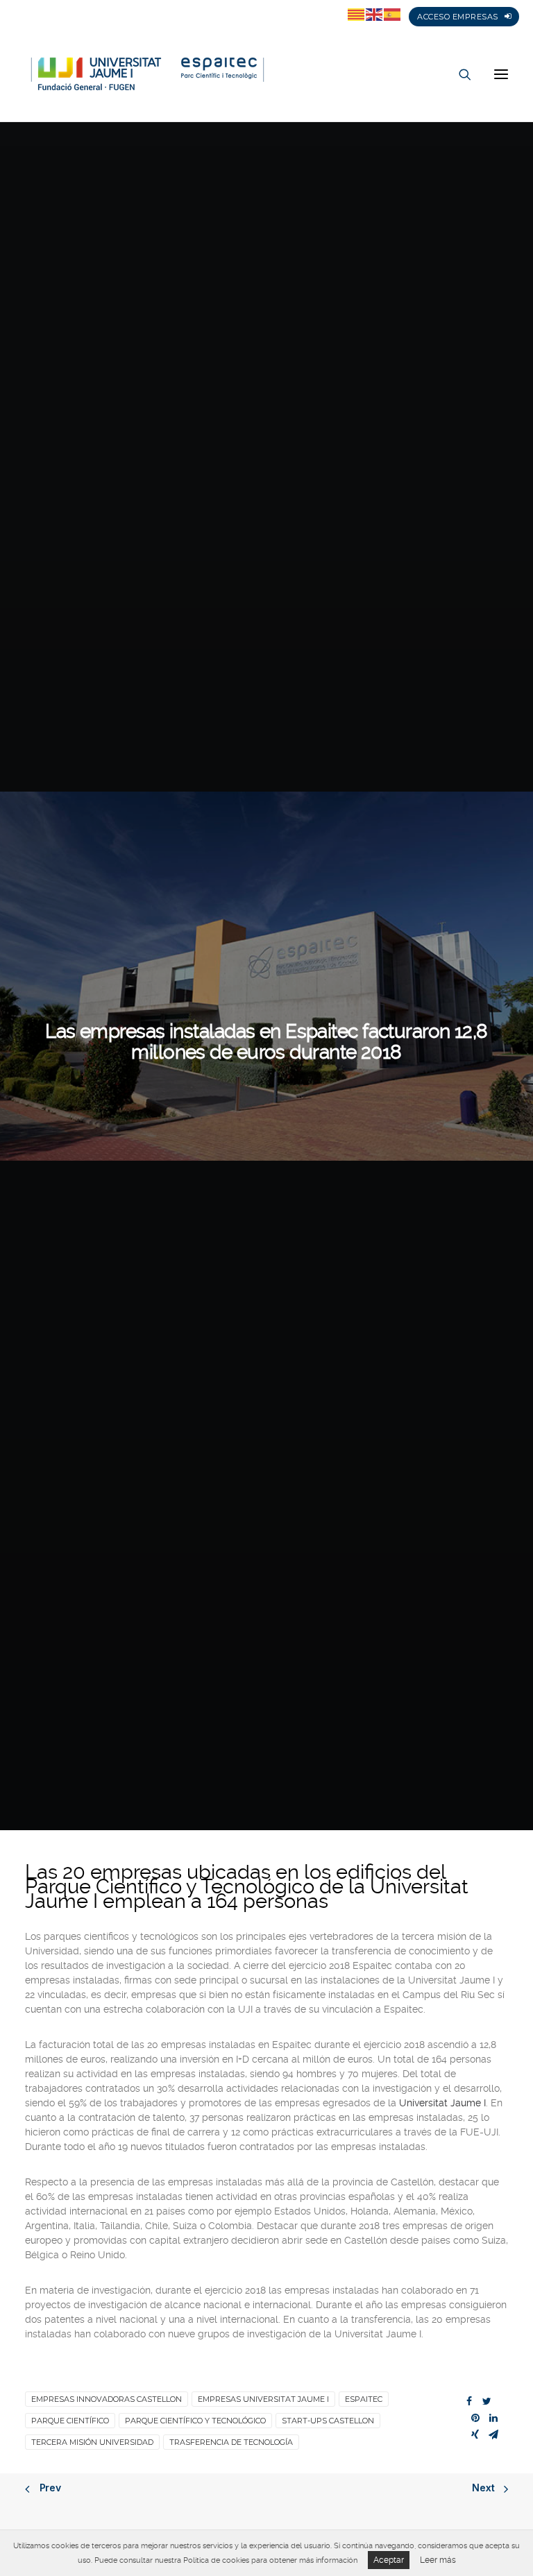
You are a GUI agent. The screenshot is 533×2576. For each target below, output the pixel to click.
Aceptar (389, 2560)
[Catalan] (357, 14)
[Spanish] (393, 14)
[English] (375, 14)
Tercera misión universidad (92, 2442)
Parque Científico (70, 2421)
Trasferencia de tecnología (231, 2442)
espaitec (364, 2399)
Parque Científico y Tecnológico (195, 2421)
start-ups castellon (328, 2421)
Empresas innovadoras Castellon (107, 2399)
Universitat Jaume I (442, 2103)
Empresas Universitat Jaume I (263, 2399)
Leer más (438, 2560)
